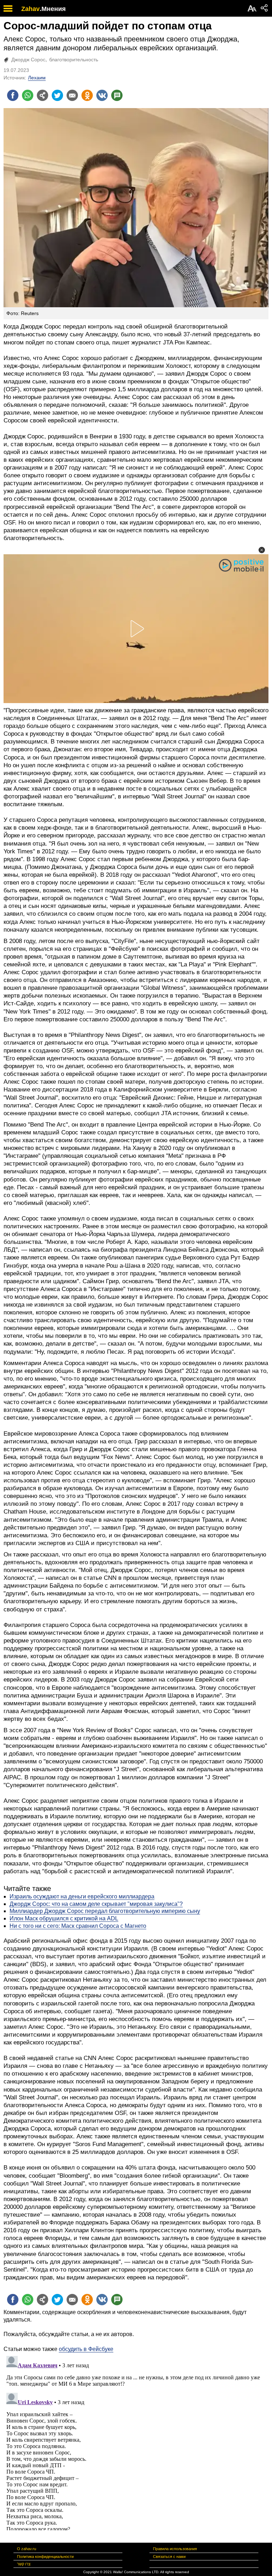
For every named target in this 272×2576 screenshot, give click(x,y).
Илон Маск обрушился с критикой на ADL (64, 1918)
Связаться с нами (169, 2557)
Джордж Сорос (28, 60)
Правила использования (175, 2549)
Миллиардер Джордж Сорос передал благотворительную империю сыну (105, 1911)
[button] (262, 550)
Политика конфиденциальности (45, 2557)
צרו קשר (24, 2564)
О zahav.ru (27, 2549)
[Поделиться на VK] (102, 95)
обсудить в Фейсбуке (86, 2349)
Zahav (30, 9)
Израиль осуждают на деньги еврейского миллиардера (82, 1896)
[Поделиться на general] (42, 95)
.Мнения (53, 9)
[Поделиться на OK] (87, 95)
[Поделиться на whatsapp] (28, 95)
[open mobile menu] (8, 8)
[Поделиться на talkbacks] (117, 95)
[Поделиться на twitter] (57, 95)
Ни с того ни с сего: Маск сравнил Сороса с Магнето (78, 1926)
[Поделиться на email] (72, 95)
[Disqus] (136, 2442)
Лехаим (37, 78)
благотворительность (74, 60)
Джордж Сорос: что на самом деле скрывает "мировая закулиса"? (96, 1904)
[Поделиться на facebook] (13, 95)
